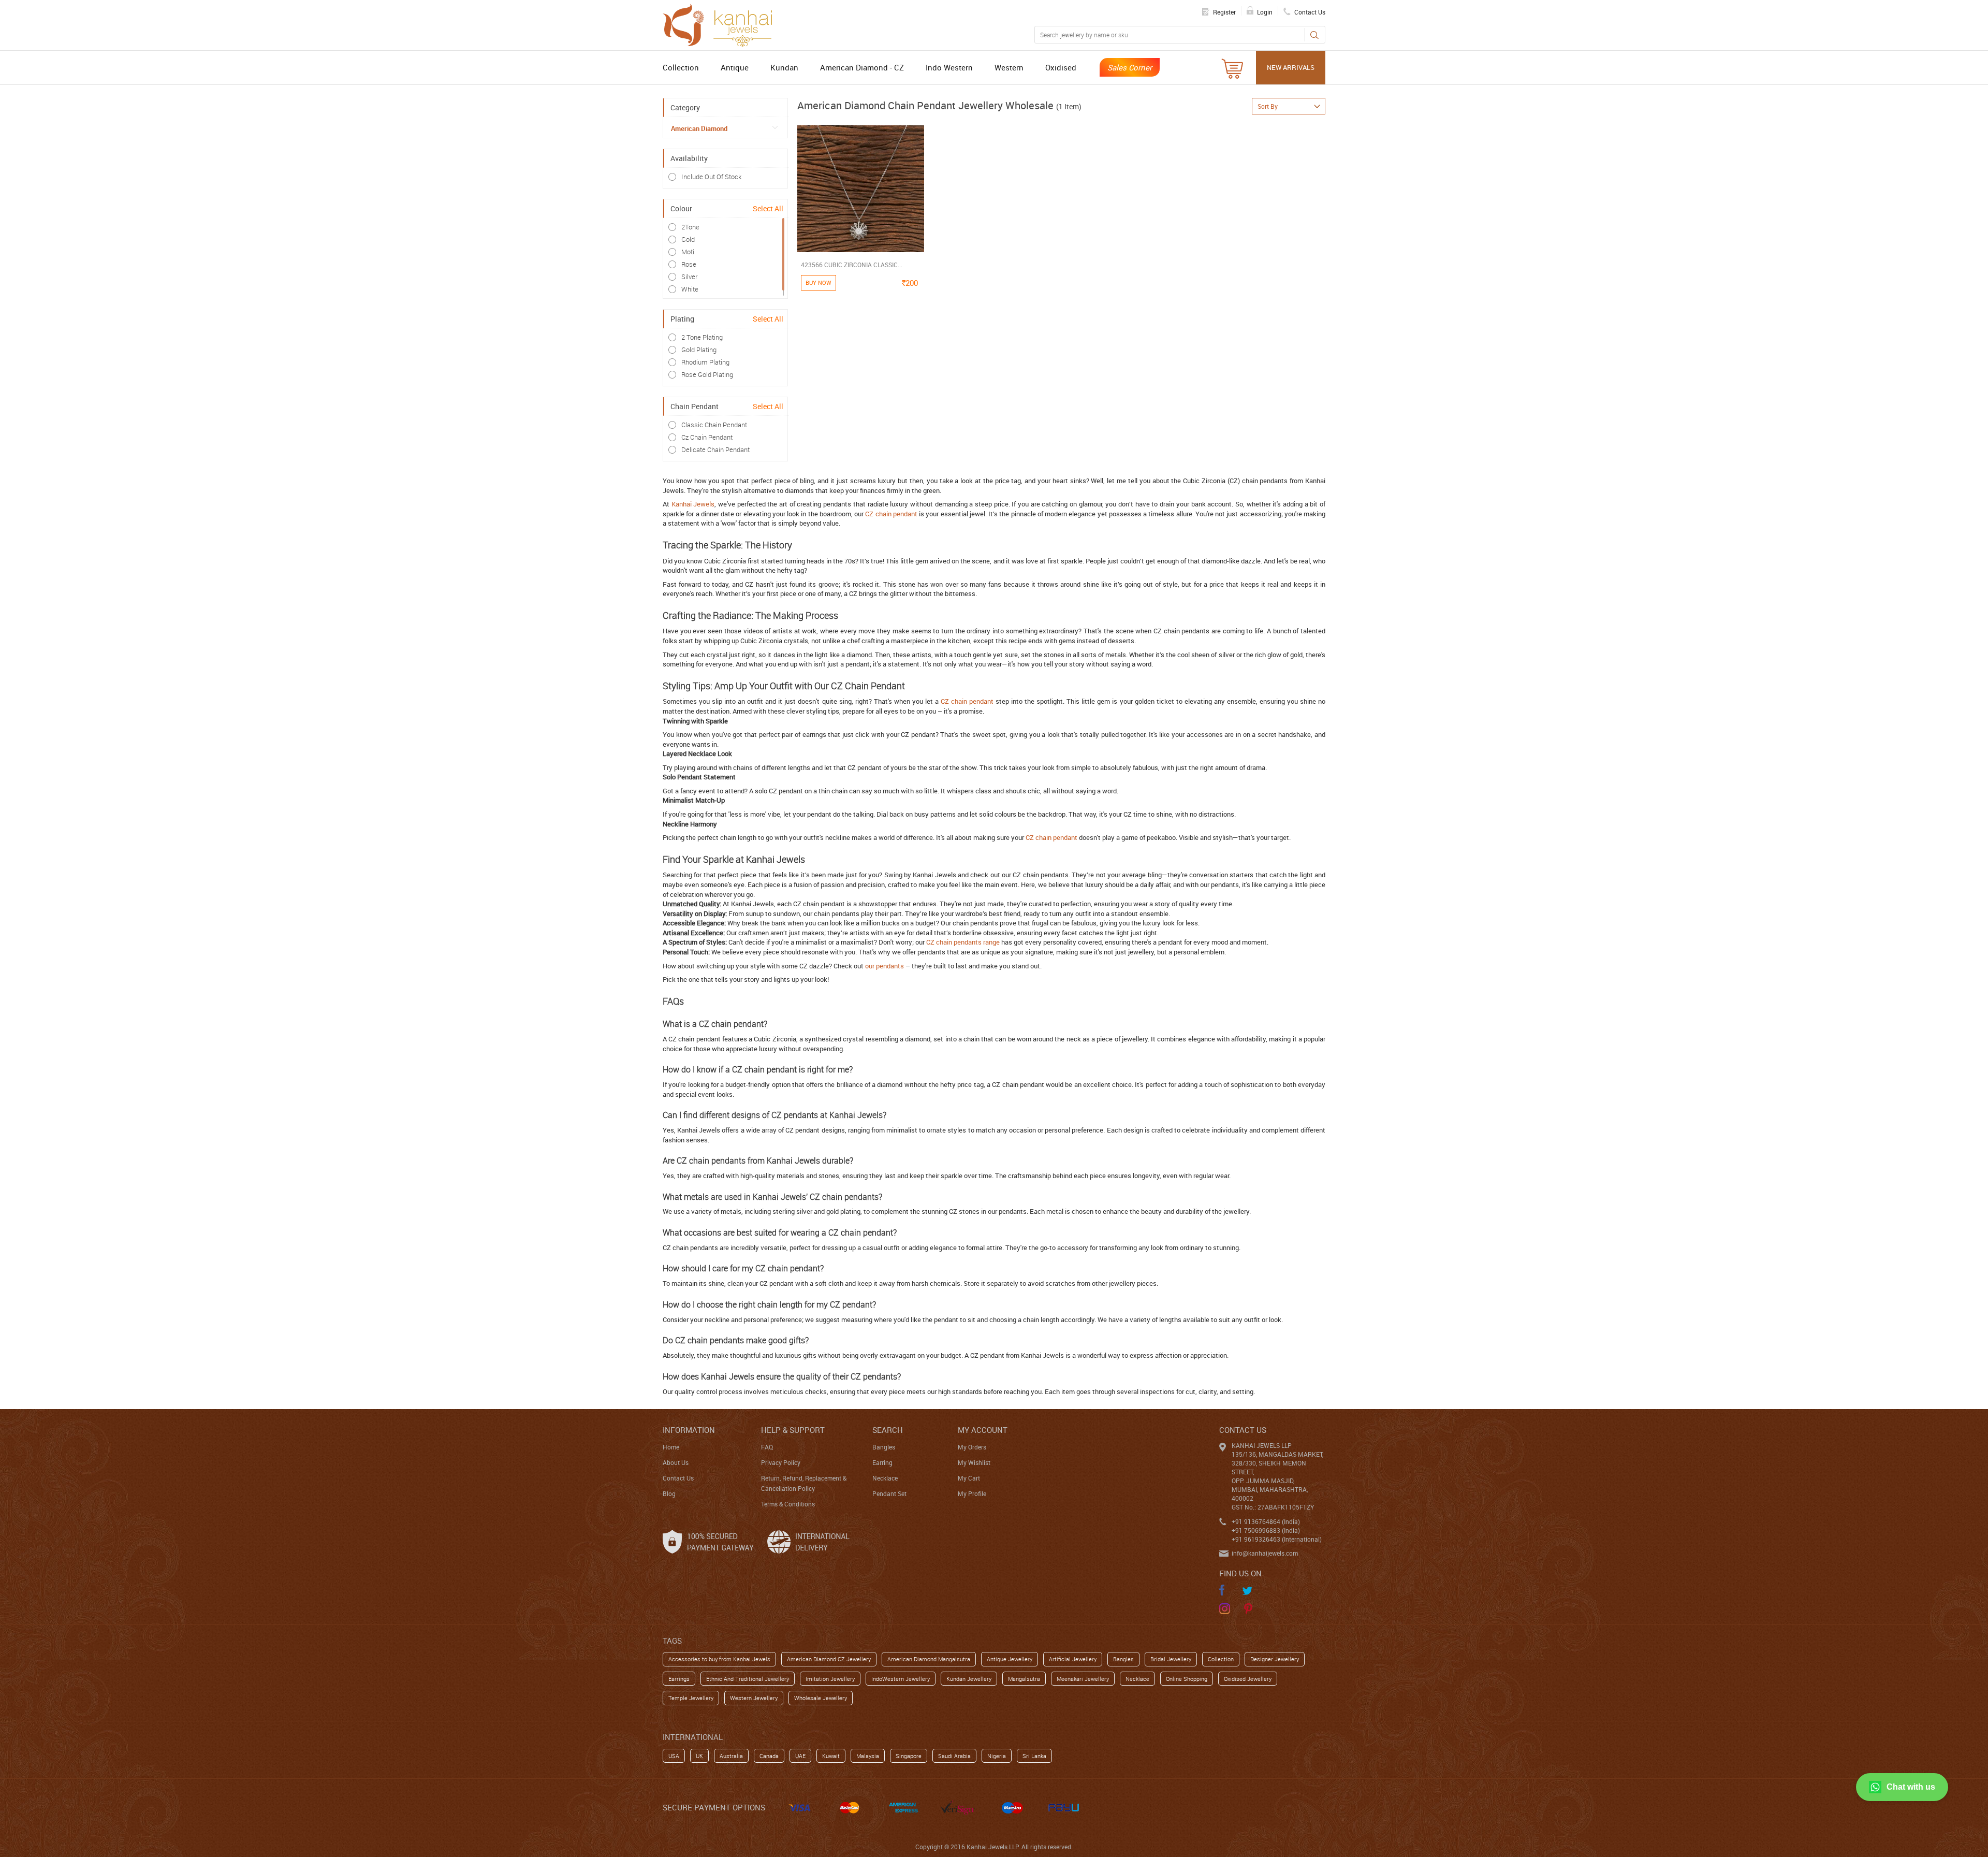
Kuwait (831, 1756)
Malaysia (868, 1756)
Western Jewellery (754, 1698)
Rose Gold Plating (707, 374)
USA (674, 1756)
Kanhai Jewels (693, 504)
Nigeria (997, 1756)
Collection (681, 67)
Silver (689, 277)
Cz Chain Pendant (707, 437)
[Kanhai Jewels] (722, 24)
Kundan (784, 67)
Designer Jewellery (1275, 1659)
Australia (731, 1756)
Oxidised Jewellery (1248, 1679)
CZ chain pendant (891, 514)
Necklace (885, 1478)
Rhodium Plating (705, 362)
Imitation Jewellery (830, 1679)
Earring (882, 1462)
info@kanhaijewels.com (1265, 1553)
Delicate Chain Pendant (715, 449)
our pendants (885, 966)
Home (671, 1447)
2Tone (690, 227)
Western (1009, 67)
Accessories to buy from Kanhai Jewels (719, 1659)
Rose (689, 264)
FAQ (767, 1447)
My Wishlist (974, 1462)
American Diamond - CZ (862, 67)
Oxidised (1061, 67)
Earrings (679, 1679)
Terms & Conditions (788, 1504)
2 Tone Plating (702, 337)
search (888, 1430)
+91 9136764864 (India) (1266, 1521)
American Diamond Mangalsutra (929, 1659)
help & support (793, 1430)
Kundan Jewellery (969, 1679)
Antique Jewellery (1010, 1659)
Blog (669, 1493)
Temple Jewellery (691, 1698)
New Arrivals (1291, 67)
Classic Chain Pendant (714, 425)
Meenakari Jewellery (1083, 1679)
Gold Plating (699, 350)
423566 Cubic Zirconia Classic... (852, 265)
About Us (676, 1462)
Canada (769, 1756)
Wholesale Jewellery (821, 1698)
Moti (688, 252)
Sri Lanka (1034, 1756)
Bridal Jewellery (1171, 1659)
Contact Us (678, 1478)
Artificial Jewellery (1073, 1659)
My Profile (972, 1493)
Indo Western (949, 67)
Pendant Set (889, 1493)
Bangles (884, 1447)
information (689, 1430)
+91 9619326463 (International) (1277, 1539)
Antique (735, 67)
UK (699, 1756)
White (690, 289)
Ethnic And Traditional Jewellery (748, 1679)
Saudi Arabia (954, 1756)
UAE (800, 1756)
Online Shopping (1187, 1679)
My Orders (972, 1447)
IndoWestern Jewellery (901, 1679)
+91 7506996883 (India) (1266, 1530)
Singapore (909, 1756)
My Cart (969, 1478)
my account (983, 1430)
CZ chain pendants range (963, 942)
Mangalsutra (1024, 1679)
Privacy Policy (781, 1462)
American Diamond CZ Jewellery (829, 1659)
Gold (688, 239)
